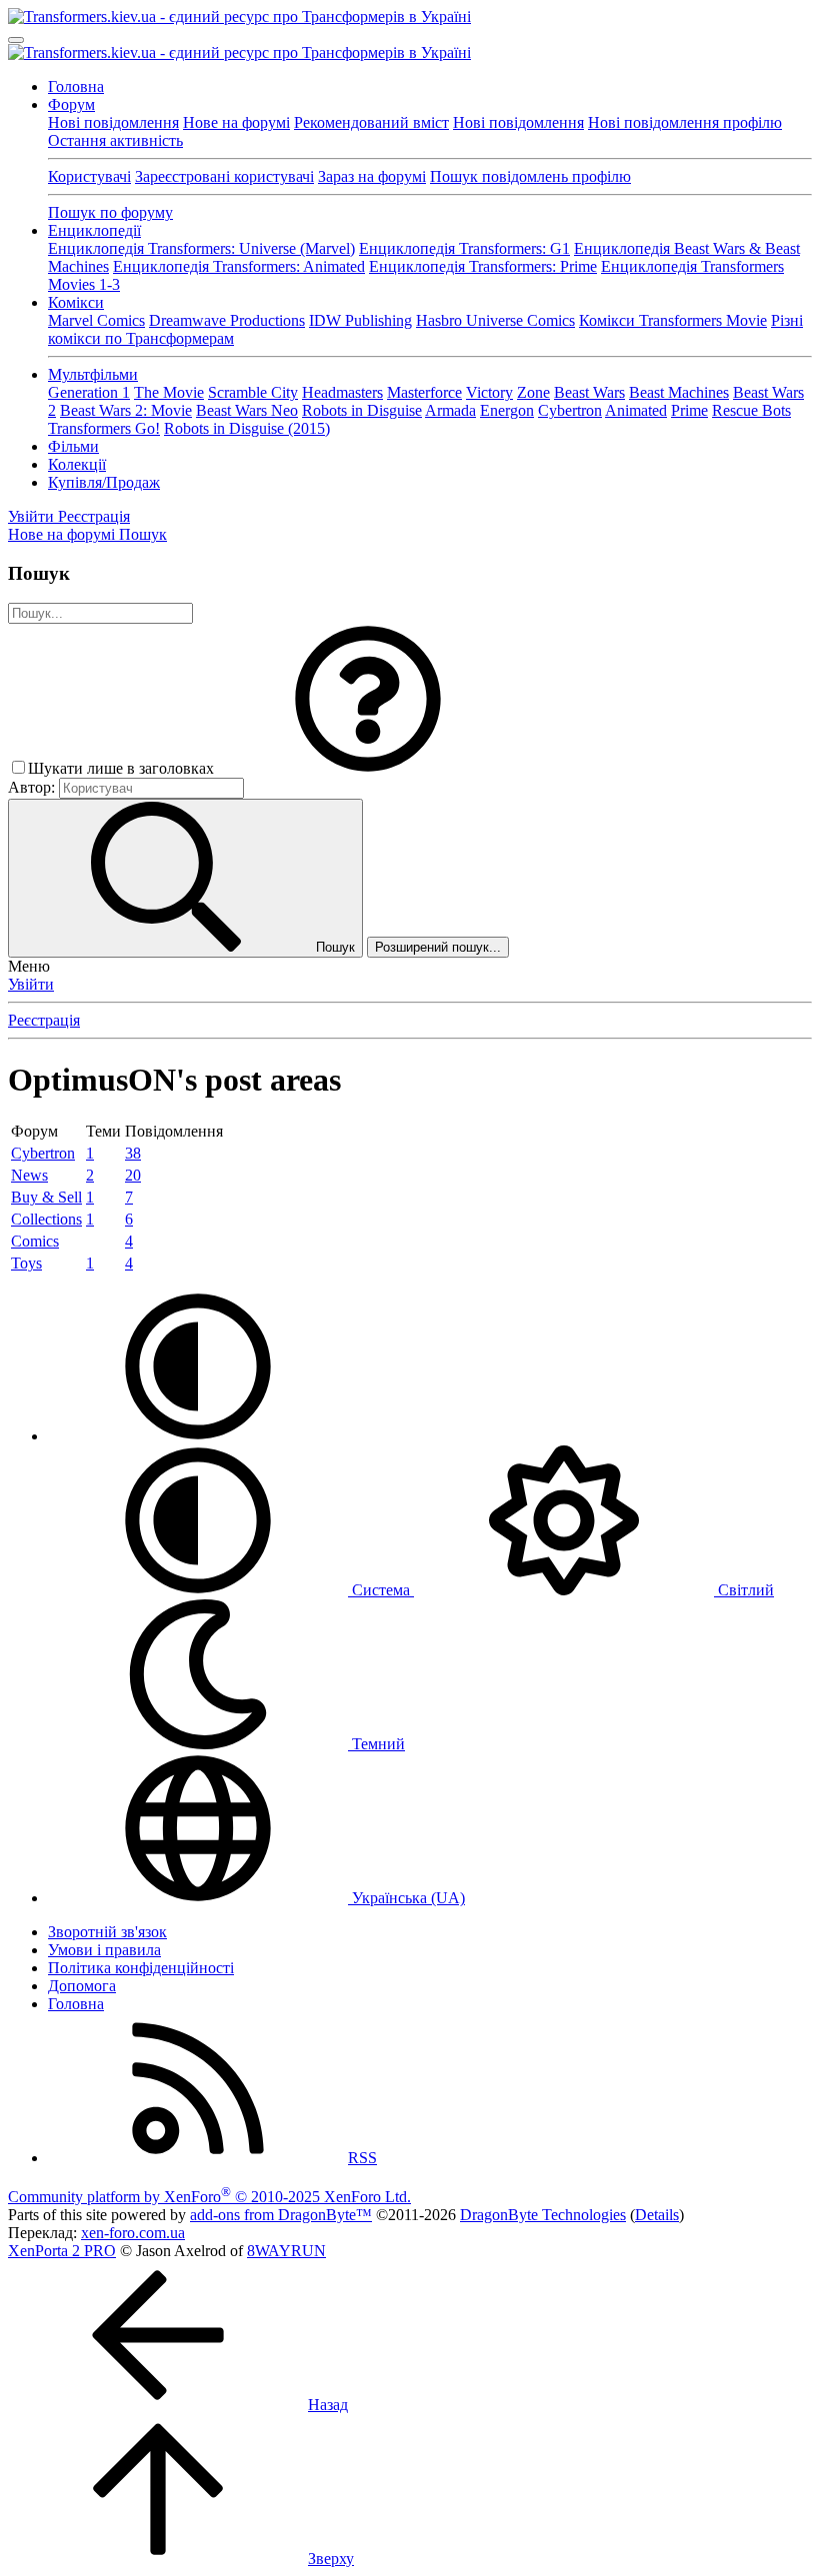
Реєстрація (44, 1020)
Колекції (77, 464)
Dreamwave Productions (227, 320)
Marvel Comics (96, 320)
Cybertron (570, 410)
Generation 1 (89, 392)
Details (657, 2215)
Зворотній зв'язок (107, 1932)
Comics (35, 1241)
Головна (76, 86)
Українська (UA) (406, 1898)
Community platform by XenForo (209, 2197)
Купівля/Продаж (104, 482)
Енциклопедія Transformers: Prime (483, 266)
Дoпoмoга (82, 1986)
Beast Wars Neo (247, 410)
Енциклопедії (94, 230)
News (29, 1175)
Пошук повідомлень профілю (530, 176)
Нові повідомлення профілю (685, 122)
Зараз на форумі (372, 176)
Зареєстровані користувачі (224, 176)
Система (381, 1590)
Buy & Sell (46, 1197)
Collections (46, 1219)
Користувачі (89, 176)
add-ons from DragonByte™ (281, 2215)
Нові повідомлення (113, 122)
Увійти (31, 984)
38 (133, 1153)
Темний (376, 1744)
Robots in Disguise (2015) (247, 428)
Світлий (744, 1590)
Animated (636, 410)
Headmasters (342, 392)
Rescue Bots (751, 410)
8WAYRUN (286, 2251)
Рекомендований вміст (371, 122)
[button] (368, 768)
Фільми (73, 446)
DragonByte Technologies (543, 2215)
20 (133, 1175)
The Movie (169, 392)
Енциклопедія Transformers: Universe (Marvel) (201, 248)
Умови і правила (104, 1950)
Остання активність (115, 140)
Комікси (76, 302)
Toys (26, 1263)
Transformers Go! (104, 428)
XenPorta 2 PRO (62, 2251)
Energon (507, 410)
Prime (689, 410)
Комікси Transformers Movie (673, 320)
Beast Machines (679, 392)
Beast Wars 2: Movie (126, 410)
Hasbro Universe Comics (495, 320)
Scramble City (253, 392)
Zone (533, 392)
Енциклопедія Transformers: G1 (464, 248)
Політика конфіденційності (141, 1968)
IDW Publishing (360, 320)
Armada (450, 410)
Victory (489, 392)
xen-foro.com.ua (133, 2233)
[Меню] (16, 40)
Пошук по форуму (110, 212)
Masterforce (424, 392)
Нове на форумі (236, 122)
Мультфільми (93, 374)
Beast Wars (589, 392)
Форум (71, 104)
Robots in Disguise (362, 410)
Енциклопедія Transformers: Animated (239, 266)
